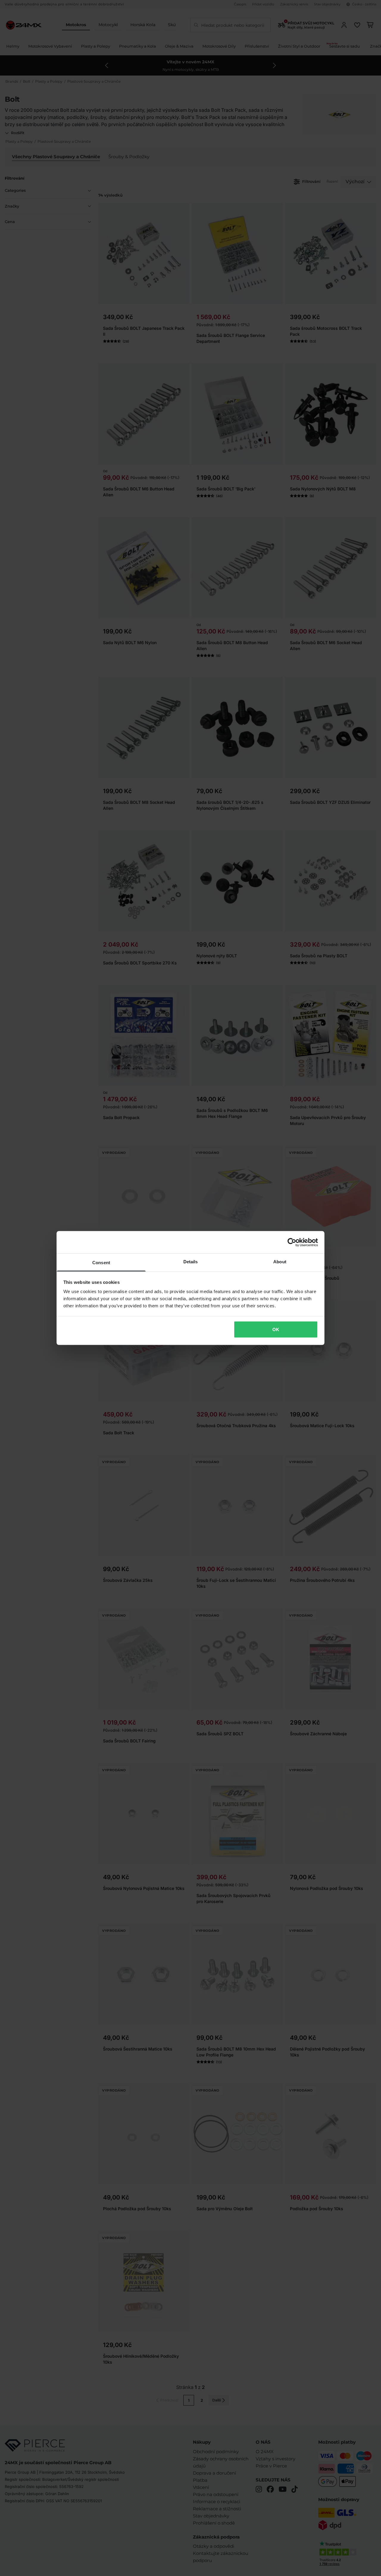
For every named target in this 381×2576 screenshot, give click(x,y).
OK (276, 1329)
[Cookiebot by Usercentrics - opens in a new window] (292, 1242)
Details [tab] (191, 1262)
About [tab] (280, 1262)
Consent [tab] (101, 1263)
